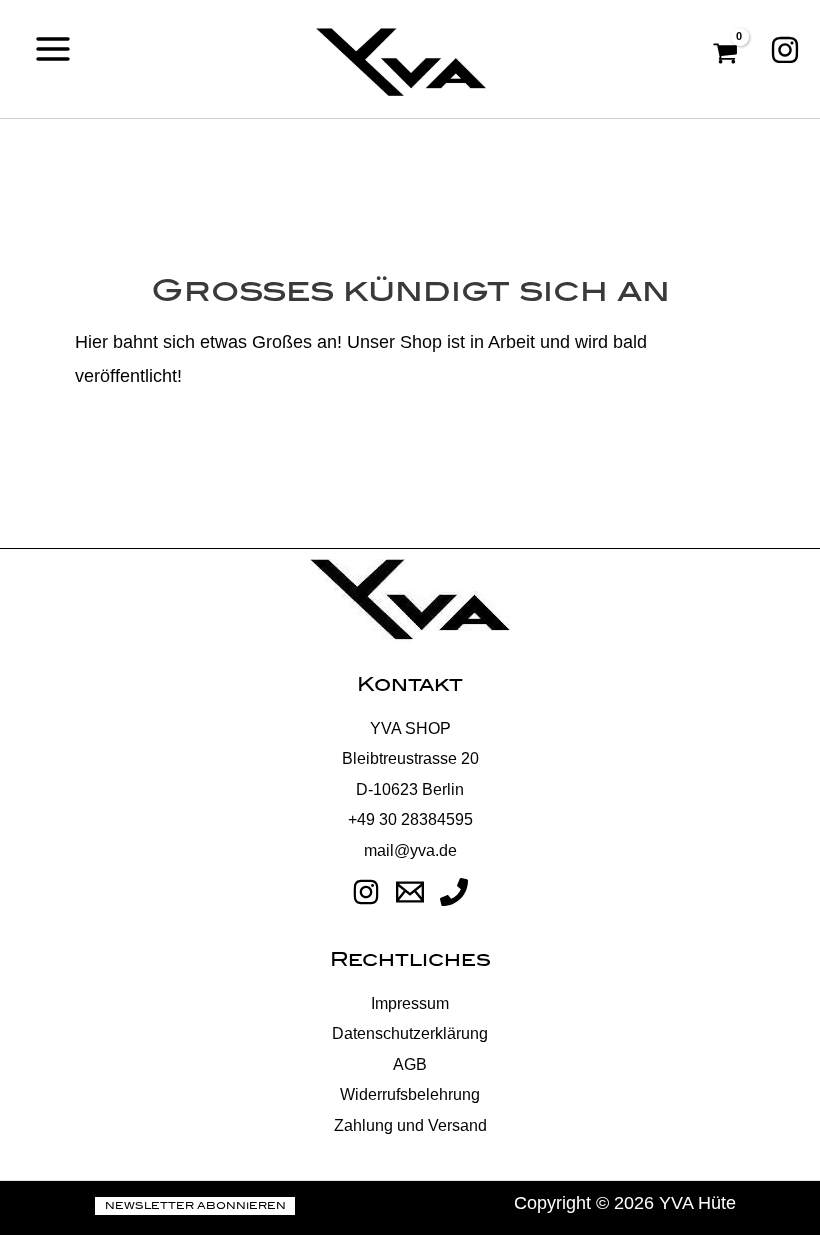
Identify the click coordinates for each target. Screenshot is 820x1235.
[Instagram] (785, 50)
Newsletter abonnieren (195, 1206)
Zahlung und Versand (410, 1125)
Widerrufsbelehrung (410, 1094)
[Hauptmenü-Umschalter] (53, 49)
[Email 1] (410, 892)
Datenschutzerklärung (410, 1033)
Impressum (410, 1003)
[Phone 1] (454, 892)
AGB (410, 1064)
